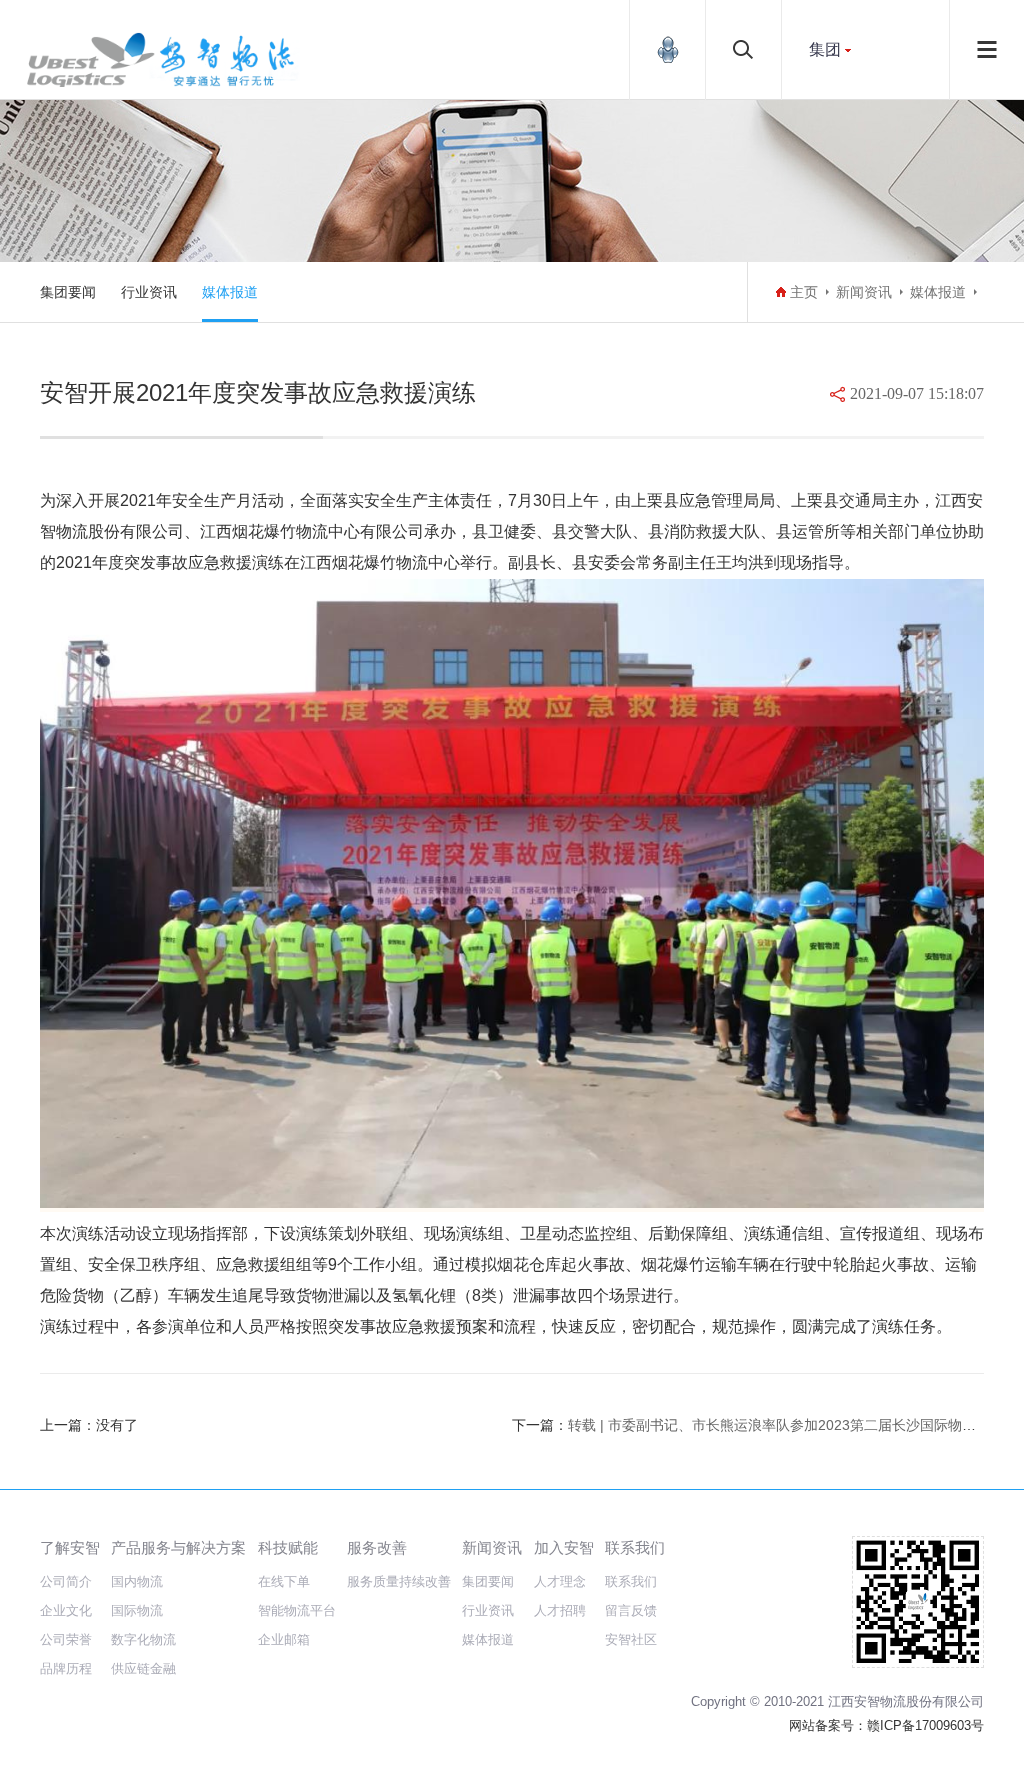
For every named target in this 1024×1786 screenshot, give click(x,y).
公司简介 (66, 1581)
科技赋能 (288, 1547)
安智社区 (631, 1639)
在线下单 (284, 1581)
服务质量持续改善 (399, 1581)
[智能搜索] (743, 50)
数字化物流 (143, 1639)
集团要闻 (68, 292)
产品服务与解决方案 (178, 1547)
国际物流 (137, 1610)
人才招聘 (560, 1610)
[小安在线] (667, 50)
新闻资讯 (864, 292)
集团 (825, 49)
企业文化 (66, 1610)
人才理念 (560, 1581)
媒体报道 (230, 292)
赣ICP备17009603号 (925, 1725)
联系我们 (635, 1547)
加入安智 (564, 1547)
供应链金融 (143, 1668)
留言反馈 (631, 1610)
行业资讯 (149, 292)
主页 (804, 292)
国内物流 (137, 1581)
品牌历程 (66, 1668)
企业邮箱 (284, 1639)
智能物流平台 (297, 1610)
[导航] (987, 50)
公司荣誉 (66, 1639)
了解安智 (70, 1547)
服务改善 (377, 1547)
